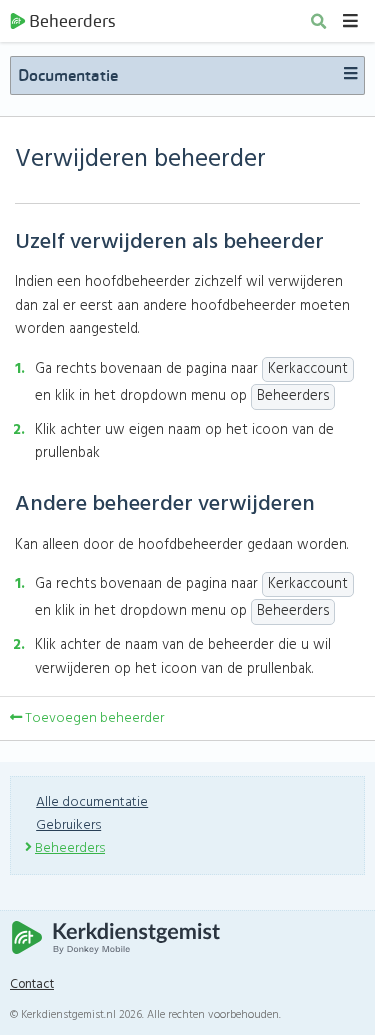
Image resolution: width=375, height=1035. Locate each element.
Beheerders (72, 21)
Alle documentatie (92, 802)
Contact (32, 985)
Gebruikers (68, 825)
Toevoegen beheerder (93, 718)
